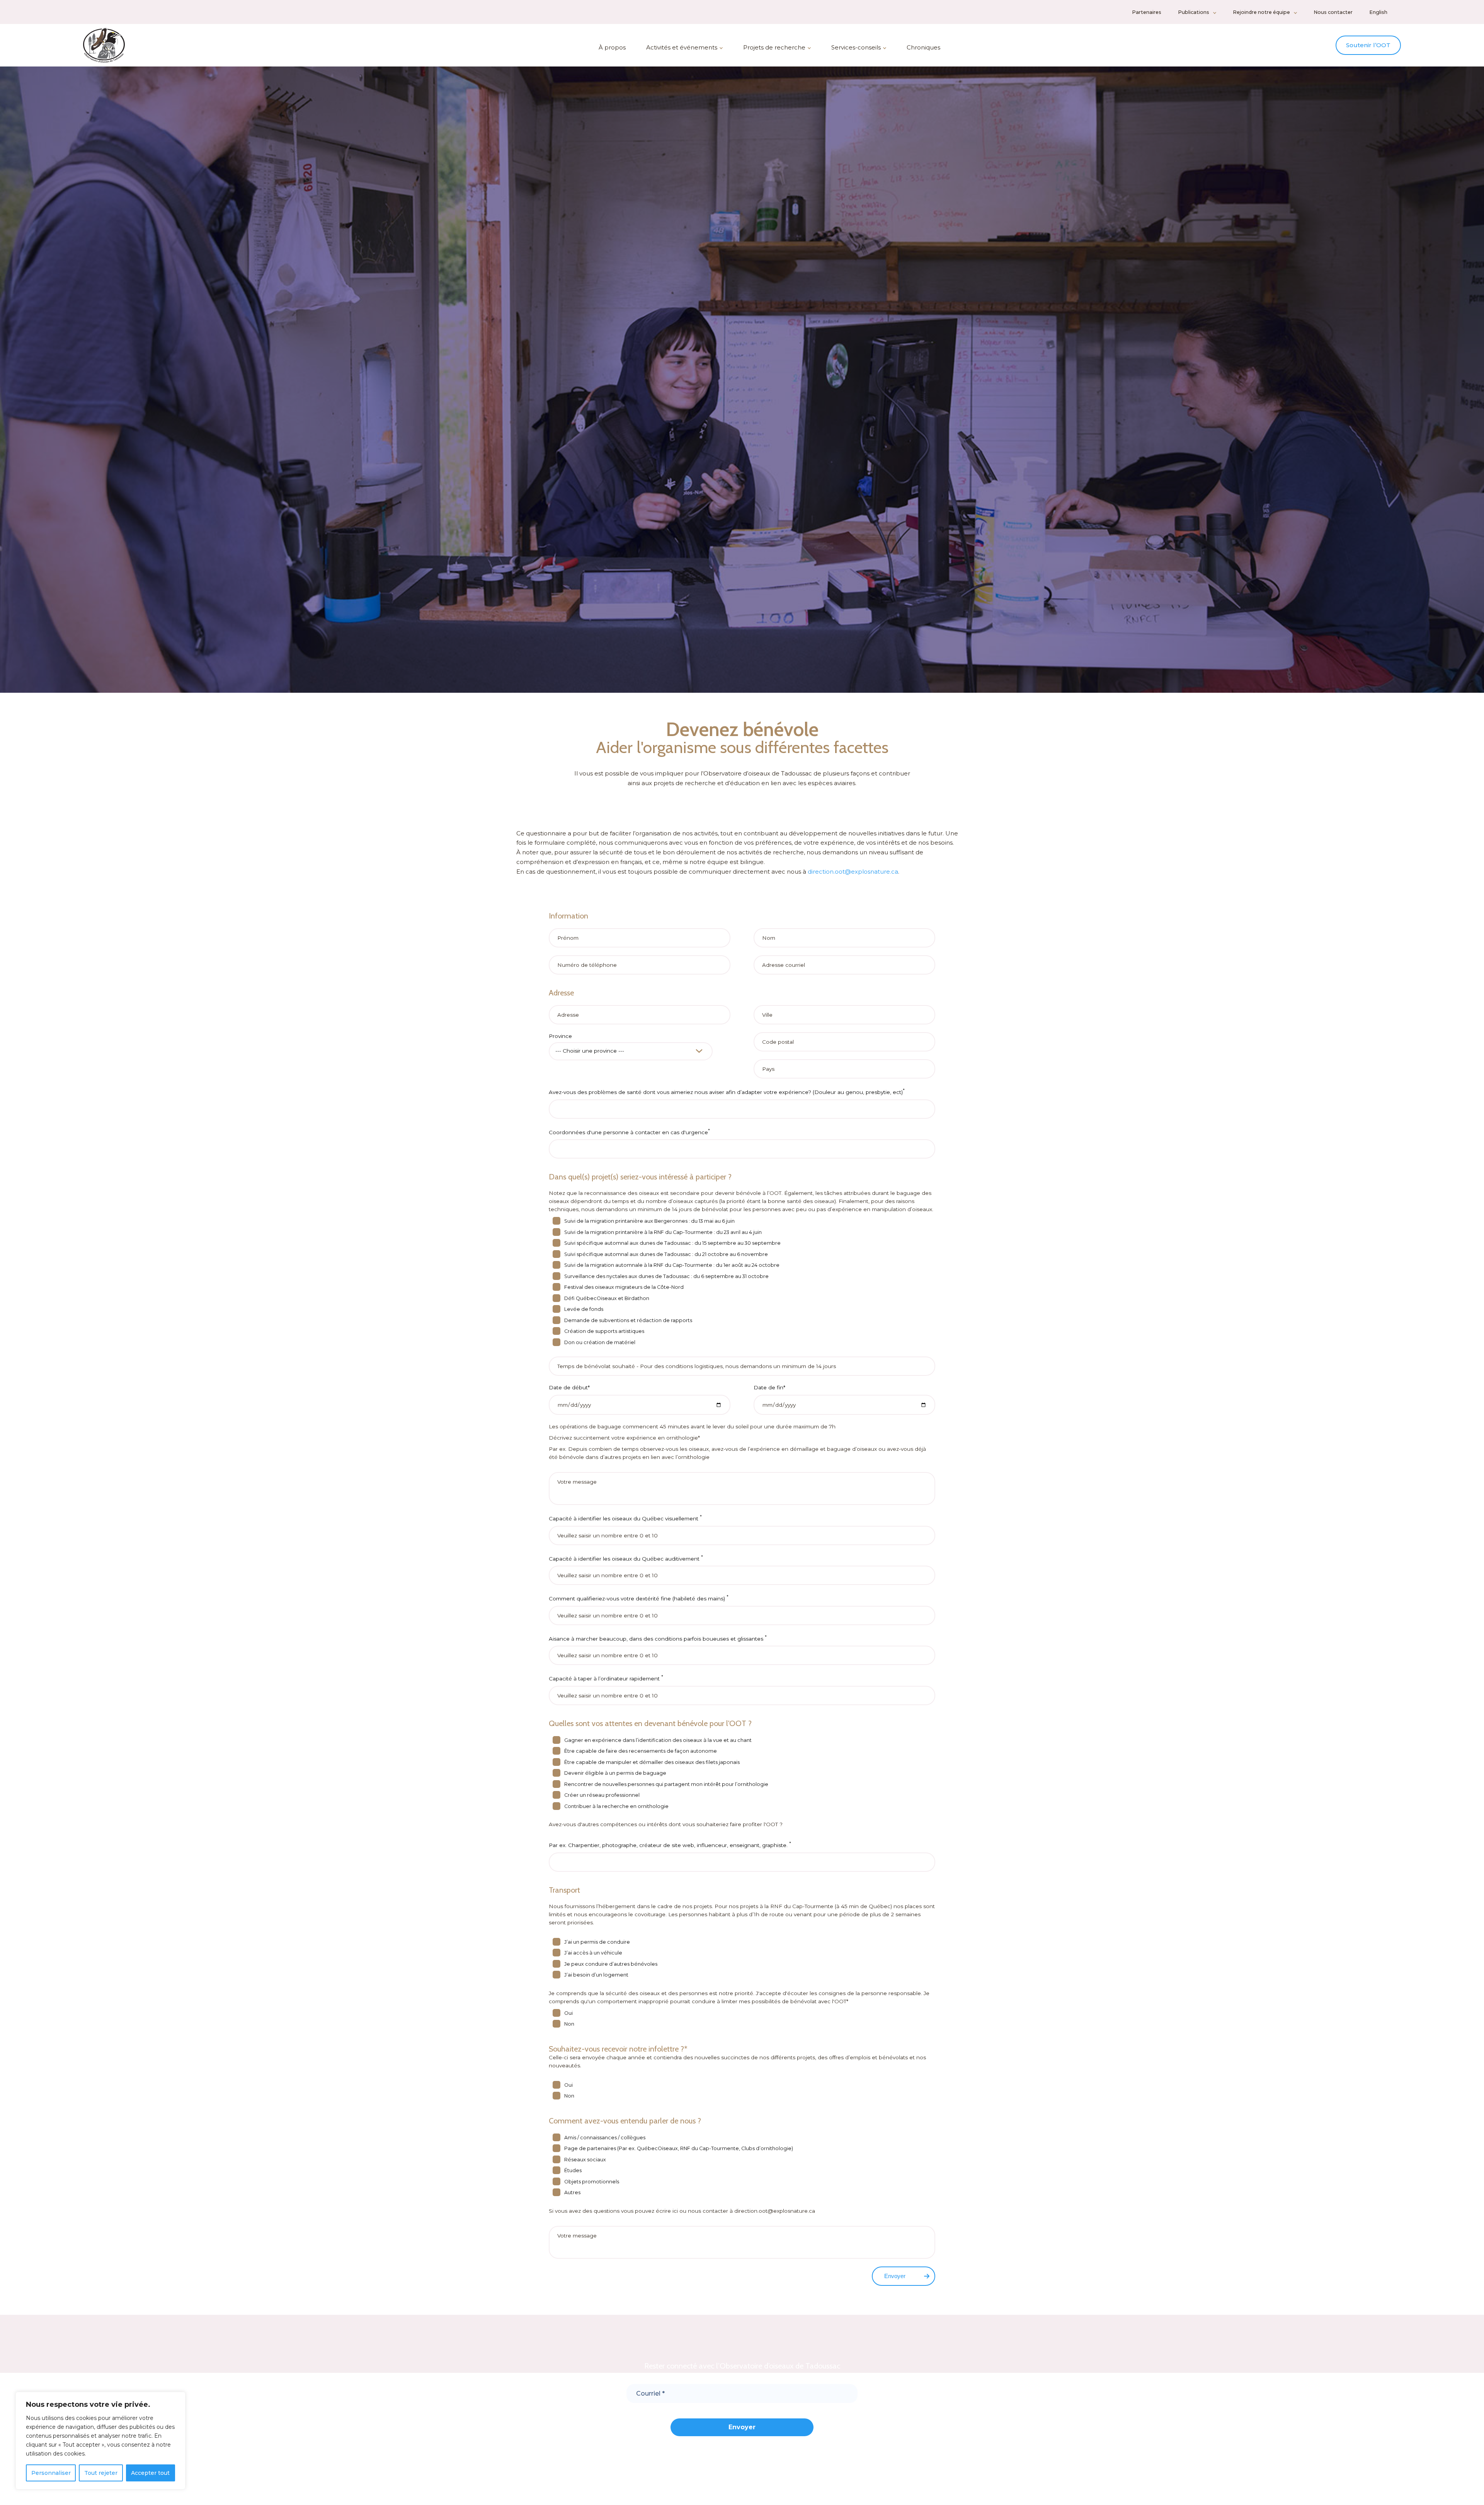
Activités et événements (682, 47)
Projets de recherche (774, 47)
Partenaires (1147, 12)
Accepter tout (150, 2473)
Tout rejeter (101, 2473)
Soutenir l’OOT (1368, 45)
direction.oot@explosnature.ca (853, 872)
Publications (1194, 12)
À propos (612, 47)
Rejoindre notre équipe (1261, 12)
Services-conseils (856, 47)
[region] (100, 2441)
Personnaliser (51, 2473)
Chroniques (923, 47)
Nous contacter (1333, 12)
